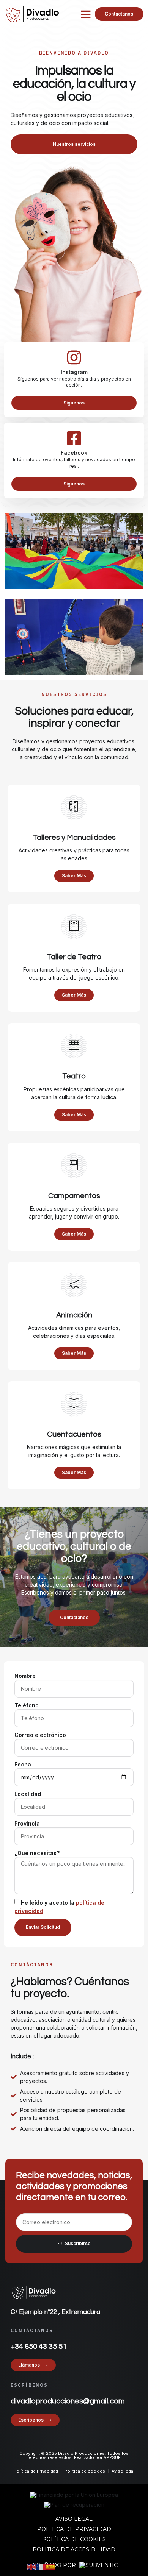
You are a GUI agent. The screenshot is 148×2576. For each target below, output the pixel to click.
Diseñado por (54, 2565)
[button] (86, 14)
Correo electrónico (40, 1735)
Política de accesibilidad (74, 2549)
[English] (31, 2566)
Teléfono (27, 1705)
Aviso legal (74, 2519)
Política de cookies (74, 2539)
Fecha (23, 1764)
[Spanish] (51, 2566)
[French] (41, 2566)
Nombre (25, 1676)
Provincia (27, 1823)
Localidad (28, 1794)
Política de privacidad (74, 2529)
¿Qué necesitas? (37, 1853)
